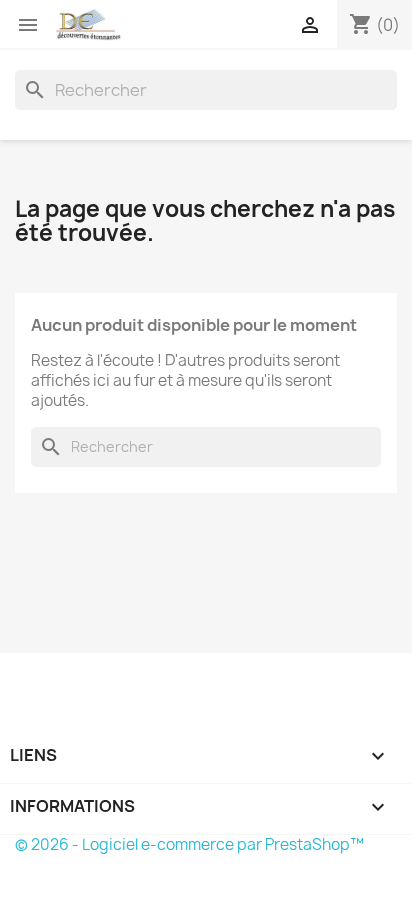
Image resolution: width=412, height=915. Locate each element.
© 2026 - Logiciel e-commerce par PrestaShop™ (189, 844)
